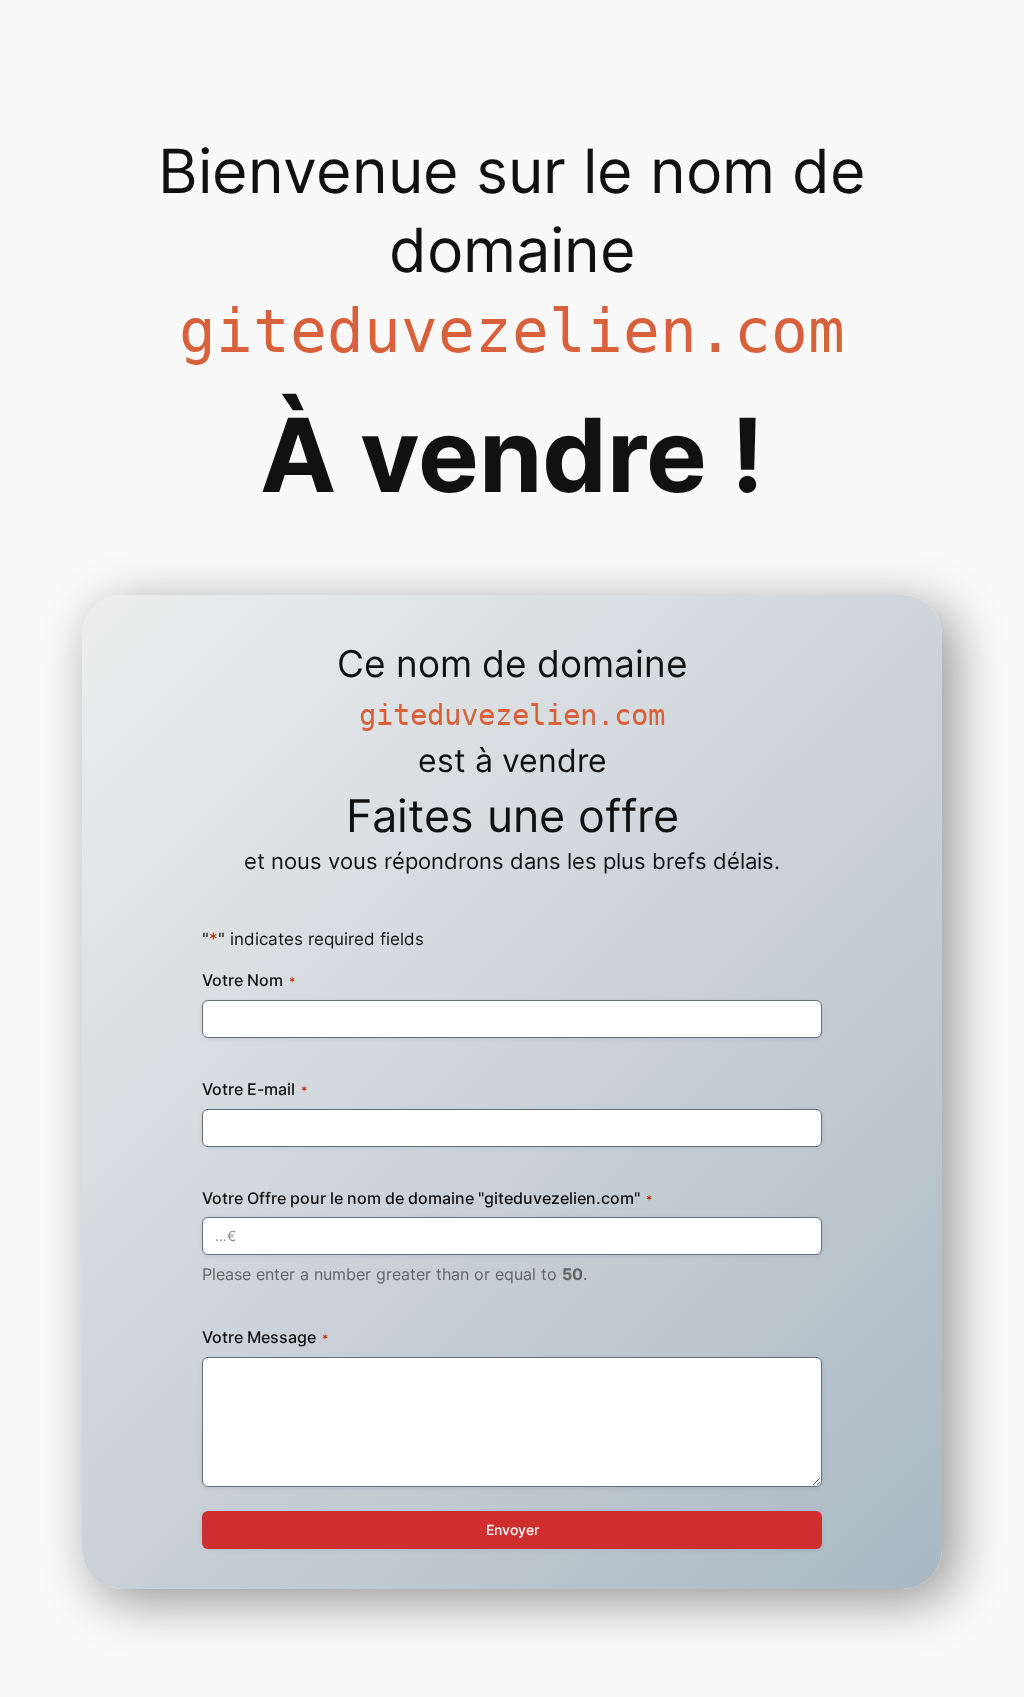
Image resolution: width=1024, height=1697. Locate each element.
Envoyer (512, 1529)
